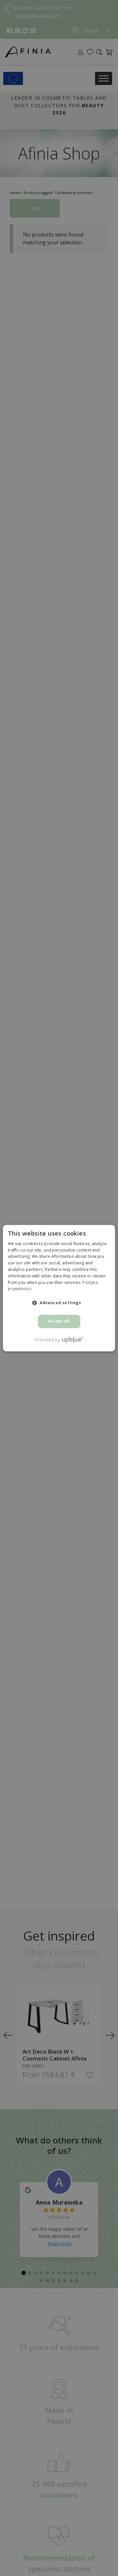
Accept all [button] (59, 1321)
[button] (59, 1303)
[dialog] (59, 1288)
